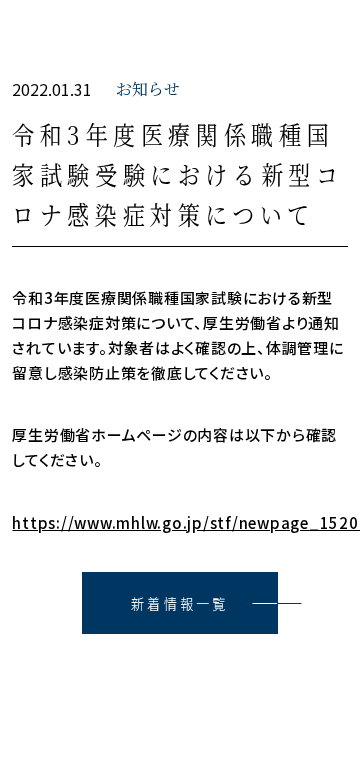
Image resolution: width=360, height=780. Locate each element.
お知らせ (148, 88)
